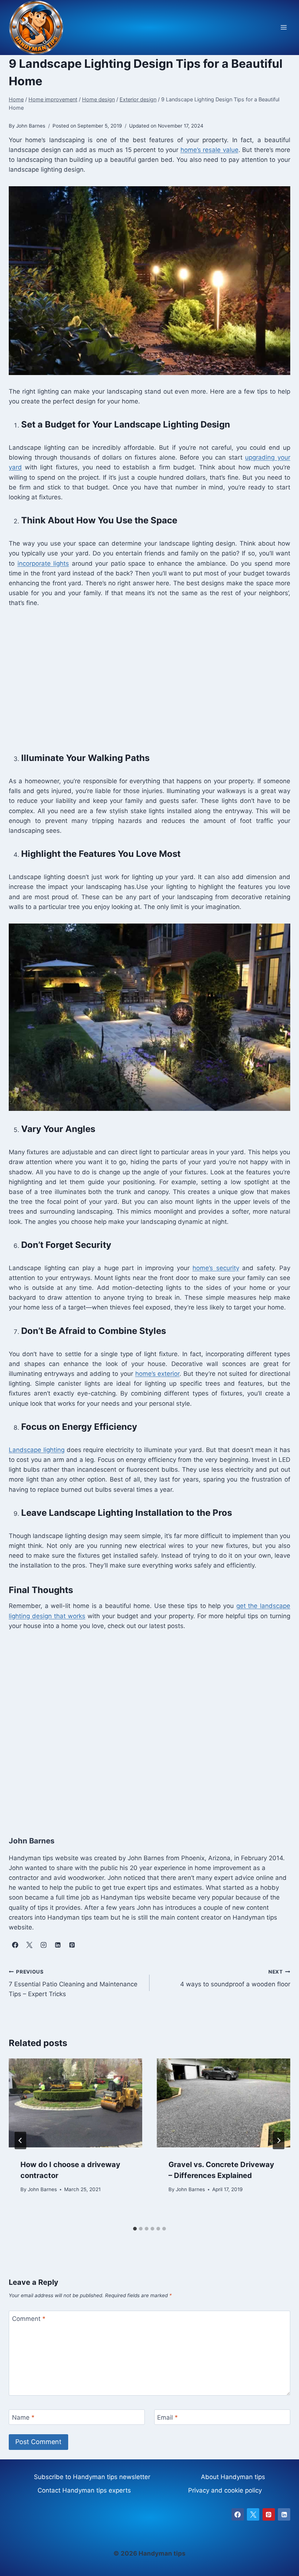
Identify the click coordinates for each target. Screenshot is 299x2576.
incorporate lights (43, 563)
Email (168, 2417)
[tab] (135, 2229)
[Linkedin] (284, 2514)
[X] (253, 2514)
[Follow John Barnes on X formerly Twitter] (29, 1945)
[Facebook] (238, 2514)
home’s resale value (209, 150)
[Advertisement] (149, 679)
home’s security (216, 1268)
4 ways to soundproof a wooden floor (235, 1978)
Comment (29, 2319)
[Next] (279, 2140)
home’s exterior (158, 1374)
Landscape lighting (37, 1450)
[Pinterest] (269, 2514)
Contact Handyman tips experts (84, 2490)
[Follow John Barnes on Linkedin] (58, 1945)
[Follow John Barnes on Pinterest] (72, 1945)
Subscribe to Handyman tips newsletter (92, 2477)
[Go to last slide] (20, 2140)
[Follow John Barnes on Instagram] (43, 1945)
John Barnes (42, 2189)
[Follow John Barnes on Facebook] (15, 1945)
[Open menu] (284, 28)
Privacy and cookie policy (225, 2490)
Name (23, 2417)
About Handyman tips (233, 2477)
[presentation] (75, 2103)
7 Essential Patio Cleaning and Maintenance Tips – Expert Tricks (73, 1983)
